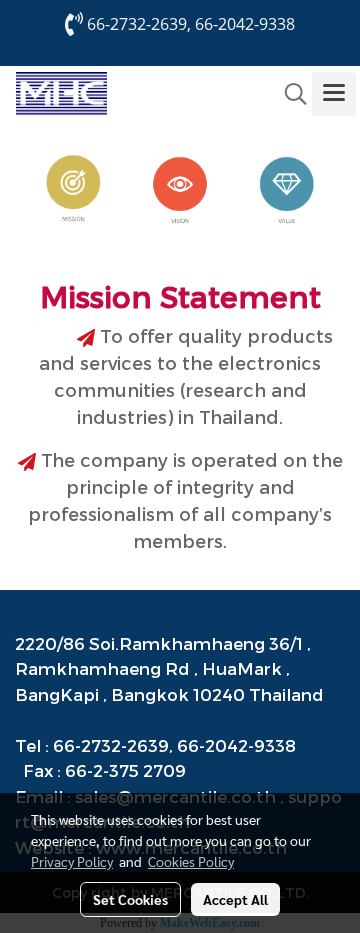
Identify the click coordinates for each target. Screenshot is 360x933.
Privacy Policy (72, 861)
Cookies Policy (191, 861)
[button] (289, 94)
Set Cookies (130, 899)
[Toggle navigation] (334, 94)
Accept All (235, 899)
